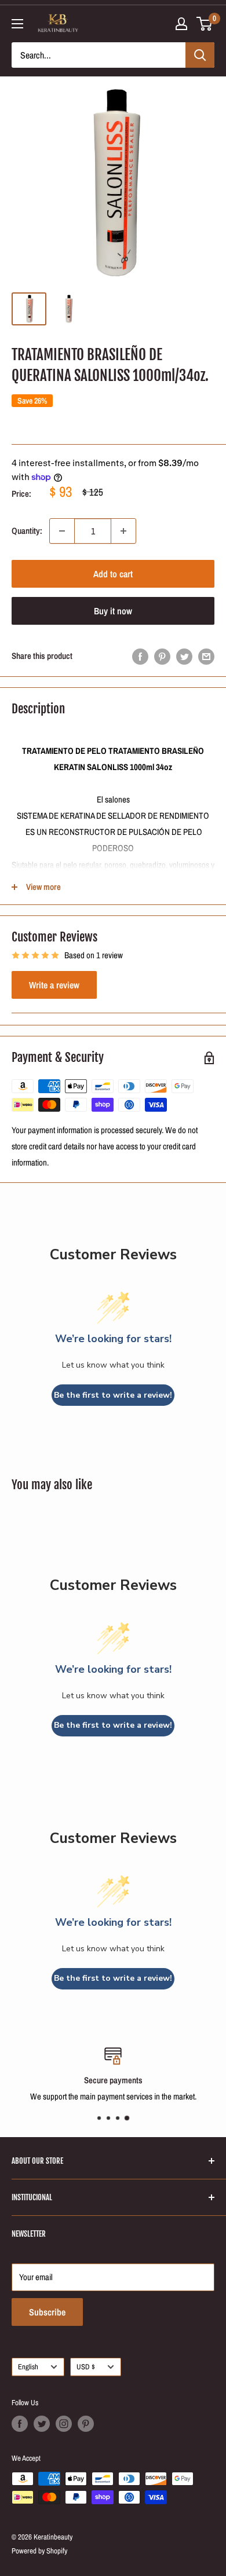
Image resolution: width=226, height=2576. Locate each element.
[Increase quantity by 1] (123, 531)
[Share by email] (206, 656)
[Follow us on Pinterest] (86, 2424)
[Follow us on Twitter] (42, 2424)
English (28, 2367)
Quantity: (27, 531)
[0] (205, 24)
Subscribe (47, 2312)
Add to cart (113, 574)
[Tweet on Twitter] (184, 656)
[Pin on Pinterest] (162, 656)
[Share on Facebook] (140, 656)
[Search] (200, 55)
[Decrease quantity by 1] (62, 531)
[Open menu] (17, 24)
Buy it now (113, 611)
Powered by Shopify (39, 2551)
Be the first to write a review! (113, 1395)
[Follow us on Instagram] (64, 2424)
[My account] (181, 24)
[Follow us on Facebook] (20, 2424)
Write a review (54, 985)
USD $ (86, 2367)
